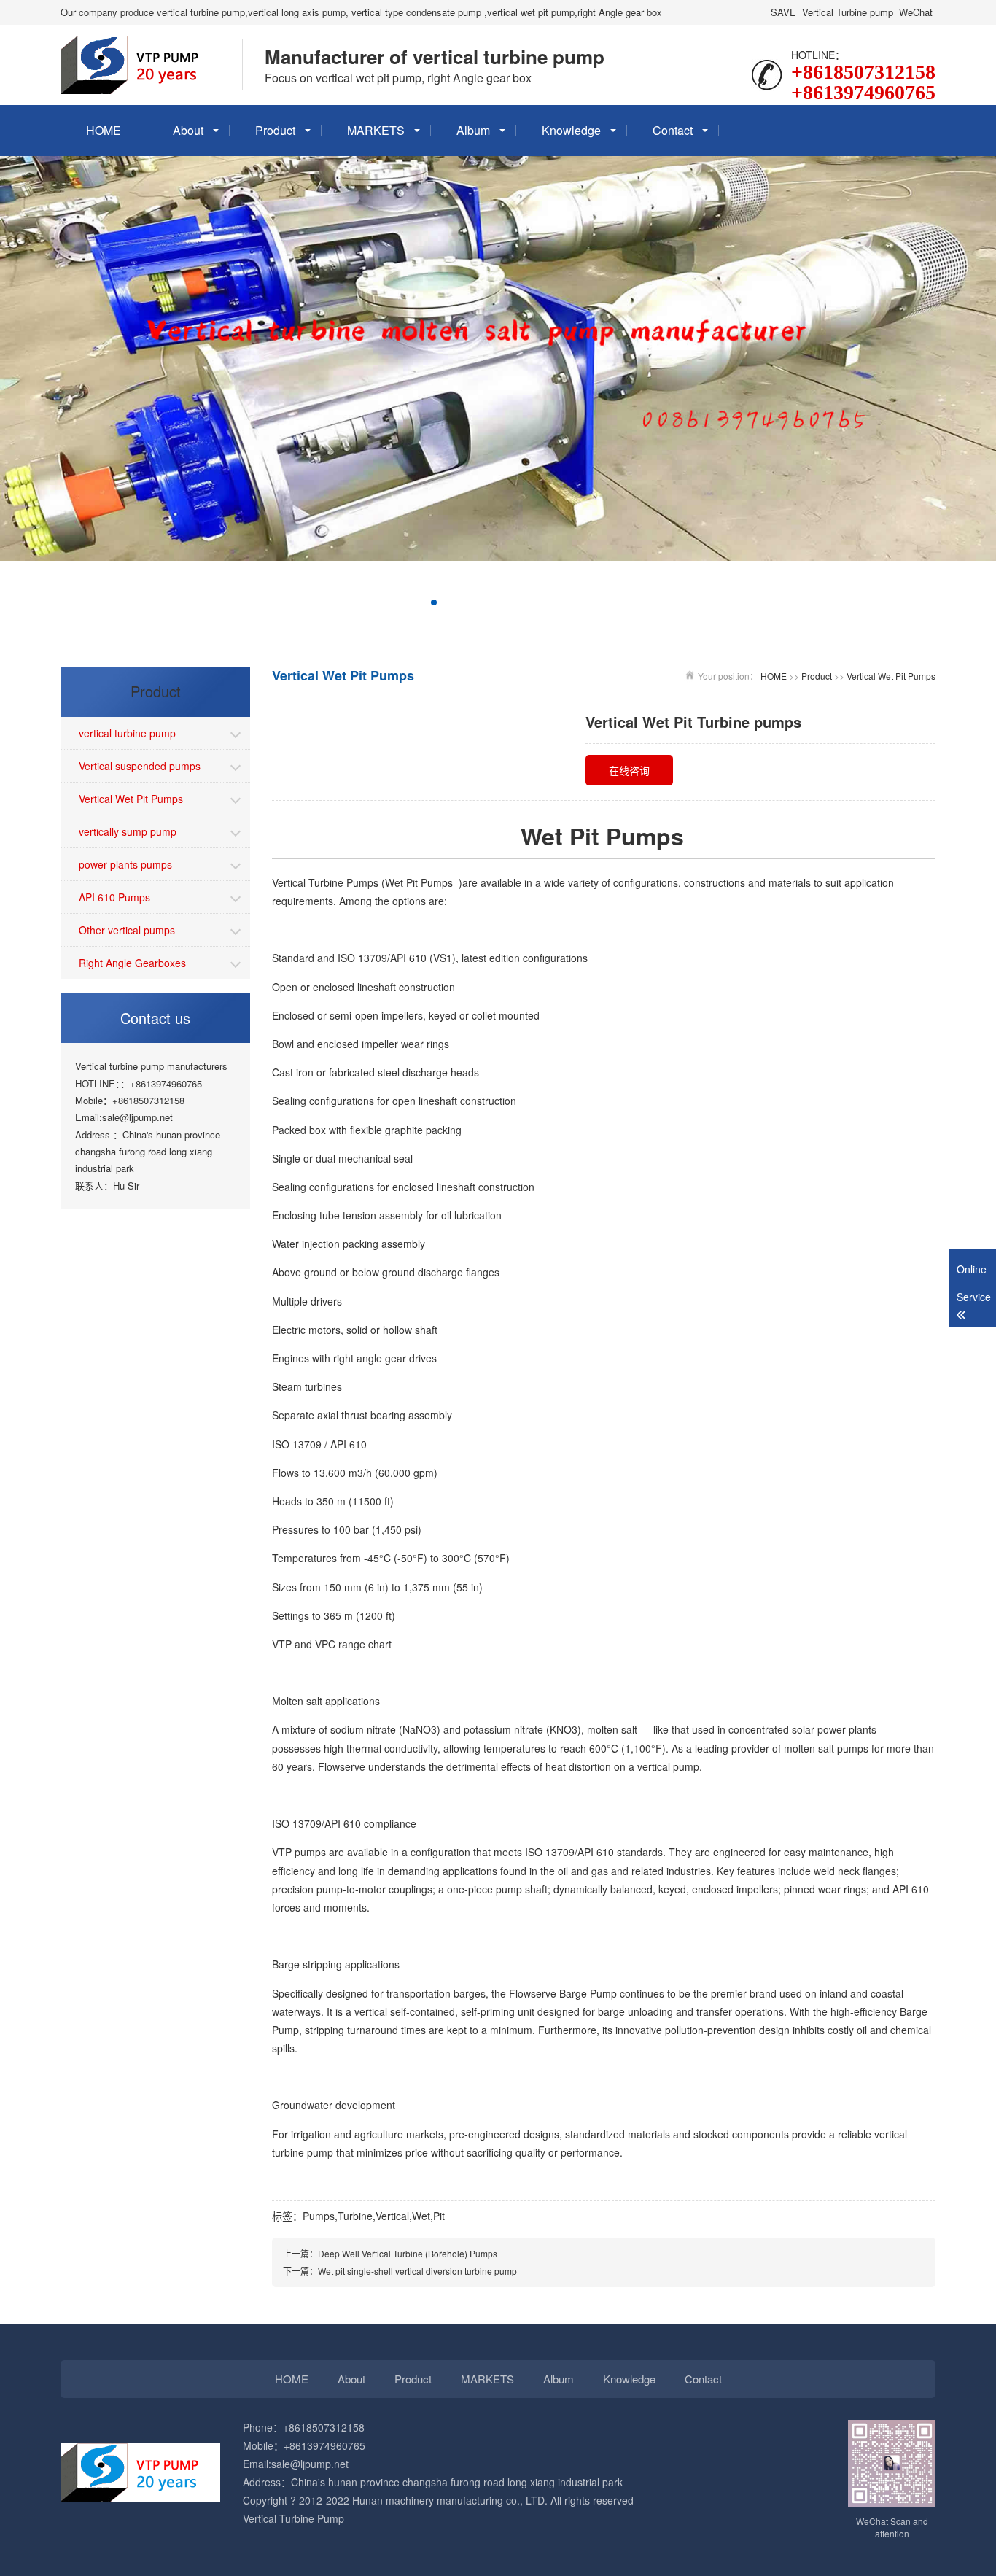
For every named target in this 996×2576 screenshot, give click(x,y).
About (188, 130)
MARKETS (376, 130)
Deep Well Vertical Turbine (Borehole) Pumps (408, 2253)
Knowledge (571, 130)
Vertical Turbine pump (848, 12)
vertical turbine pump (127, 733)
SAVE (783, 12)
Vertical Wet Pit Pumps (131, 799)
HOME (104, 130)
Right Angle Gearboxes (132, 963)
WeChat (916, 12)
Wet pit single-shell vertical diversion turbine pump (417, 2271)
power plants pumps (125, 864)
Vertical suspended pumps (140, 766)
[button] (364, 602)
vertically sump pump (128, 831)
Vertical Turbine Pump (293, 2518)
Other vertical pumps (127, 930)
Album (473, 130)
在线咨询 (629, 770)
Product (275, 130)
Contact (673, 130)
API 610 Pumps (114, 897)
